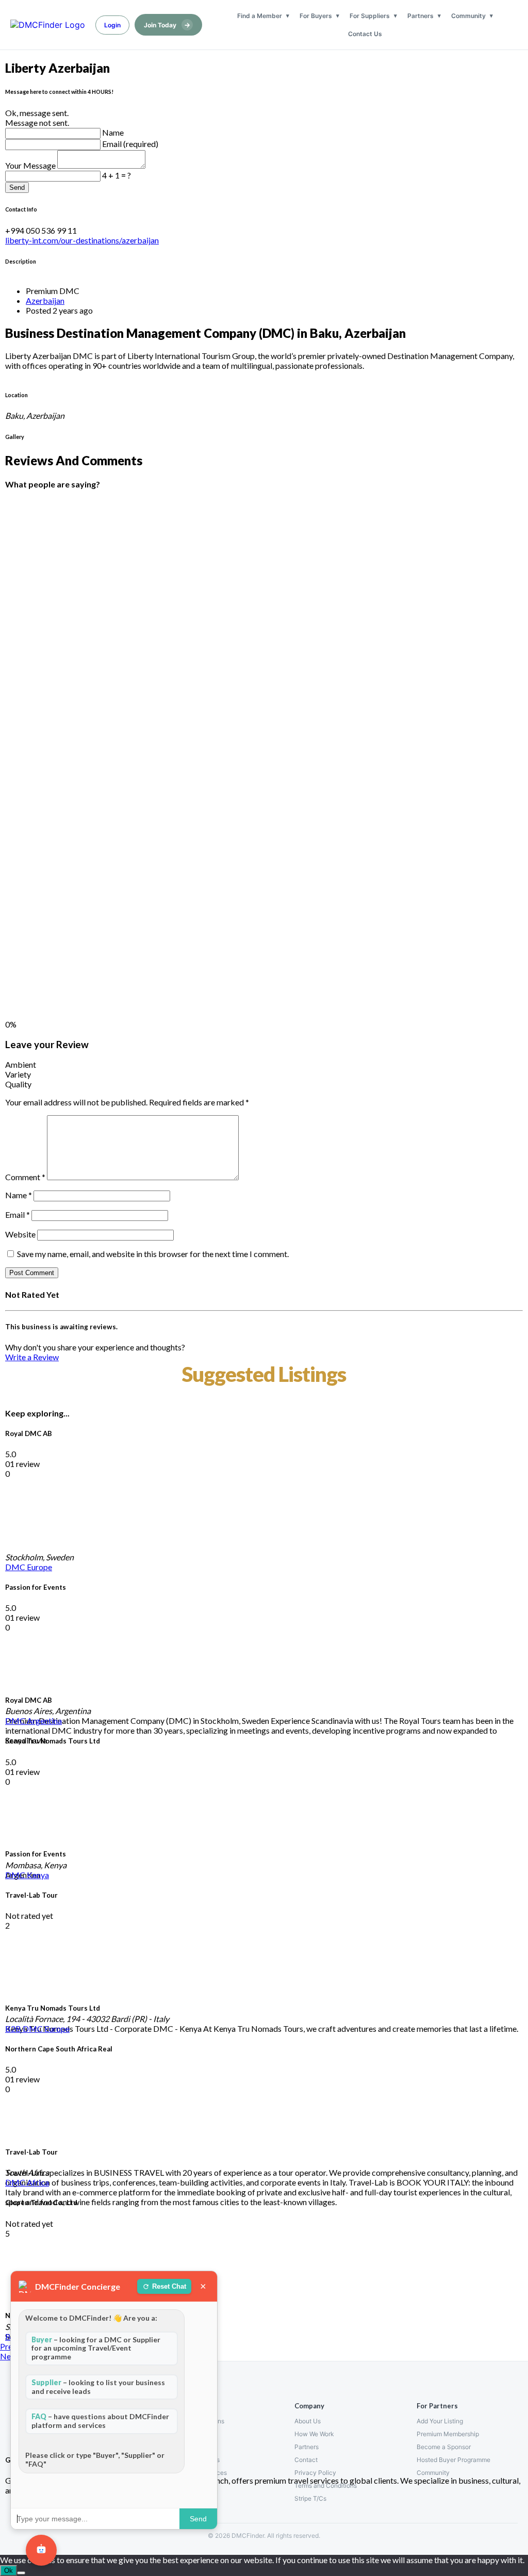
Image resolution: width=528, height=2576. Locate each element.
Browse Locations (199, 2421)
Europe (39, 1567)
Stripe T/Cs (310, 2498)
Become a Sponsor (444, 2447)
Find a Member (260, 16)
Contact (306, 2460)
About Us (308, 2421)
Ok (9, 2571)
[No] (21, 2573)
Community (468, 16)
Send (17, 188)
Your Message (31, 165)
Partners (420, 16)
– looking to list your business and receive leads (98, 2387)
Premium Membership (448, 2434)
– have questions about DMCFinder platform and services (100, 2421)
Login (112, 25)
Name (113, 132)
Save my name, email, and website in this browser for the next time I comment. (153, 1254)
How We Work (314, 2434)
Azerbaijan (45, 300)
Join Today (167, 25)
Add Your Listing (440, 2421)
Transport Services (200, 2473)
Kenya (38, 1875)
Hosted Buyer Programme (453, 2460)
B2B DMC (25, 2028)
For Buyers (316, 16)
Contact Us (365, 34)
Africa (38, 2182)
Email (18, 1214)
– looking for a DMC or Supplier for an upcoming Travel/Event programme (96, 2348)
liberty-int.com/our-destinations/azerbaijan (82, 240)
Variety (18, 1074)
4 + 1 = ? (117, 175)
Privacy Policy (315, 2473)
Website (20, 1234)
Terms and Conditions (326, 2485)
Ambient (21, 1064)
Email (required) (130, 144)
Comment (25, 1177)
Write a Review (32, 1357)
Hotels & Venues (196, 2460)
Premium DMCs (195, 2434)
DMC (16, 1567)
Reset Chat (169, 2286)
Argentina (44, 1721)
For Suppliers (370, 16)
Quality (18, 1084)
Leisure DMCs (193, 2447)
